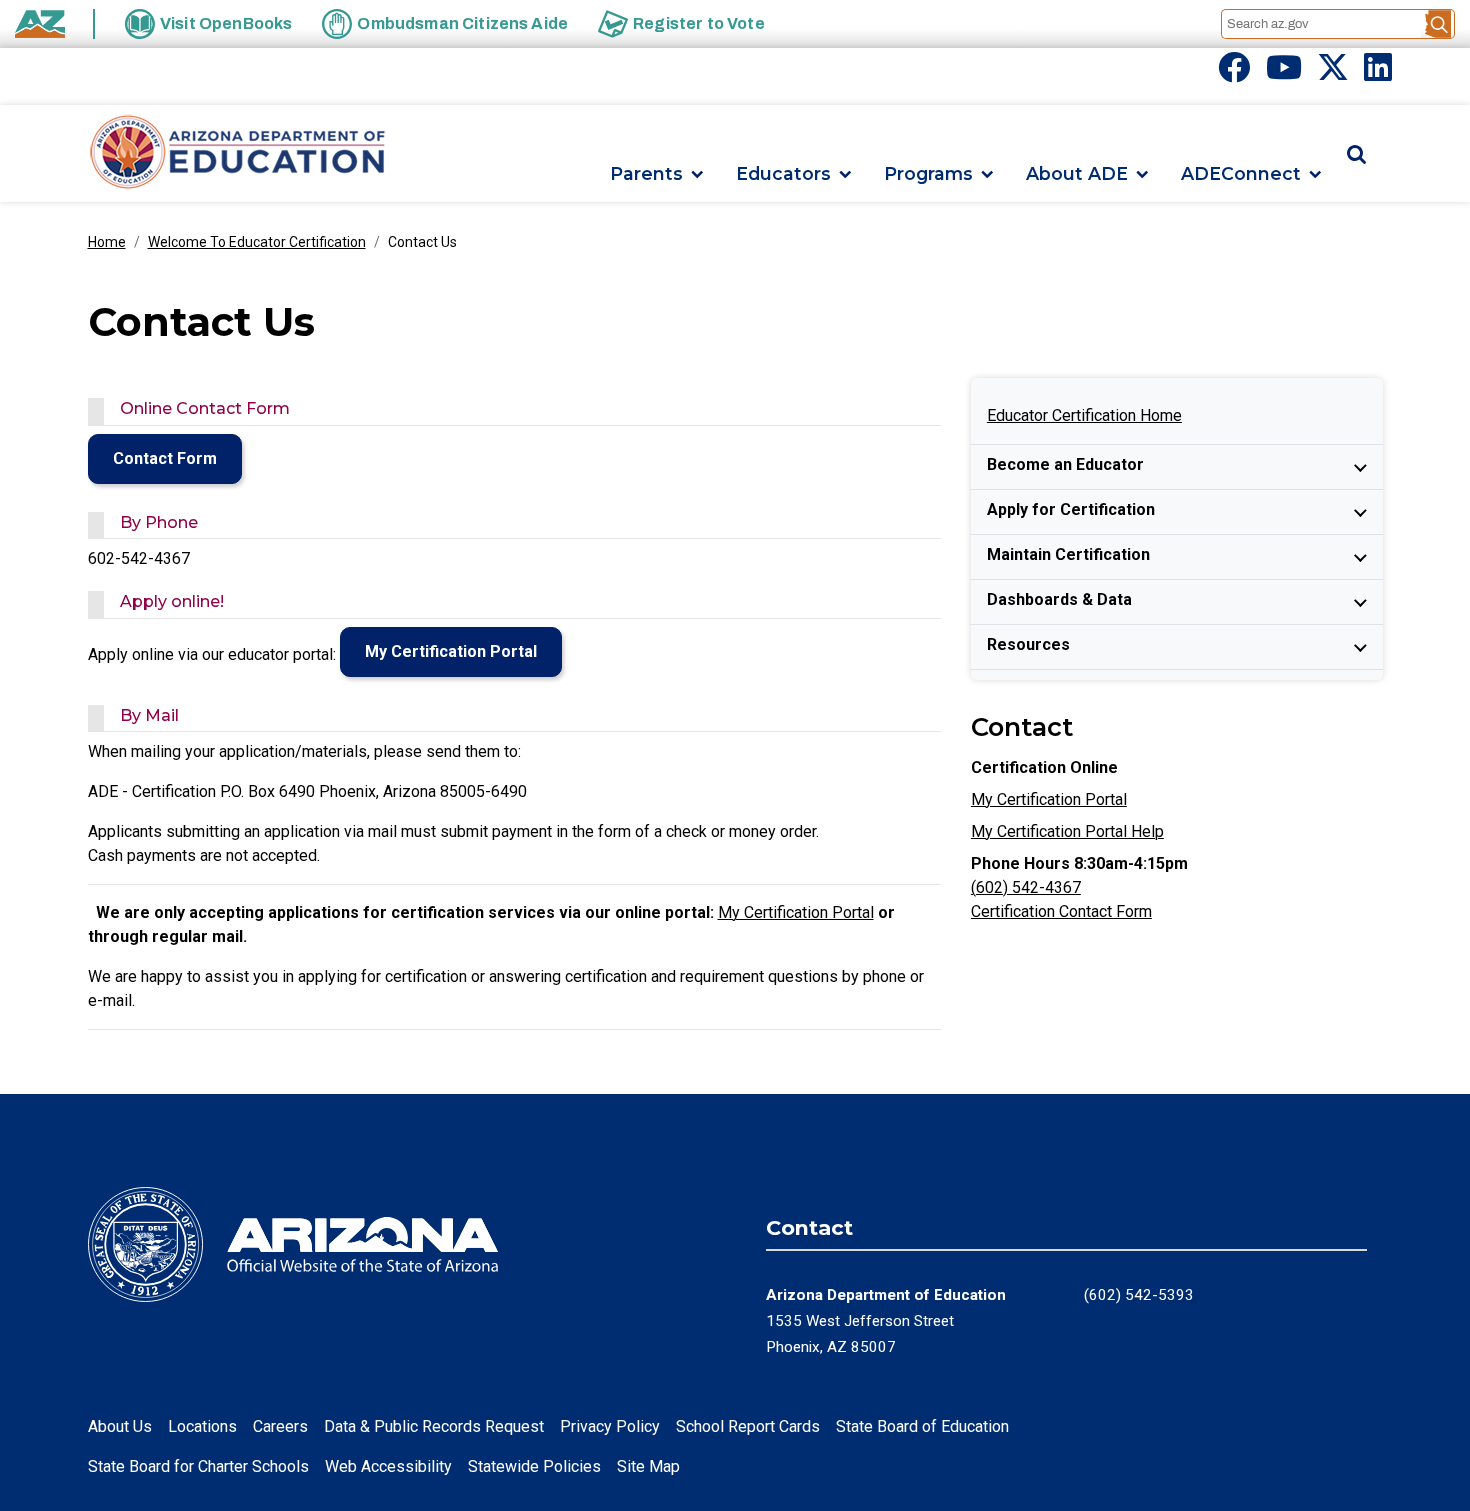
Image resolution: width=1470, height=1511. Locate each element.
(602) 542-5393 (1139, 1295)
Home (107, 242)
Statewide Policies (534, 1466)
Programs (928, 174)
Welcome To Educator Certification (257, 242)
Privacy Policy (610, 1426)
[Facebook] (1234, 73)
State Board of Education (922, 1426)
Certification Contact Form (1061, 911)
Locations (202, 1426)
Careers (280, 1426)
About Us (120, 1426)
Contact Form (165, 458)
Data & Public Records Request (434, 1426)
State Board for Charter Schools (198, 1466)
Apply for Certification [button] (1071, 509)
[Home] (238, 153)
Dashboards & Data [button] (1059, 599)
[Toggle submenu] (1361, 467)
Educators (783, 174)
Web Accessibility (388, 1466)
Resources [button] (1028, 644)
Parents (646, 174)
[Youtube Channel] (1284, 73)
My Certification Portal (451, 651)
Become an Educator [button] (1065, 464)
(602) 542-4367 (1026, 887)
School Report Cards (748, 1426)
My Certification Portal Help (1067, 831)
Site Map (648, 1466)
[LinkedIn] (1378, 73)
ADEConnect (1241, 174)
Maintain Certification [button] (1068, 554)
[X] (1333, 73)
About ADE (1077, 174)
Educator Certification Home (1084, 415)
